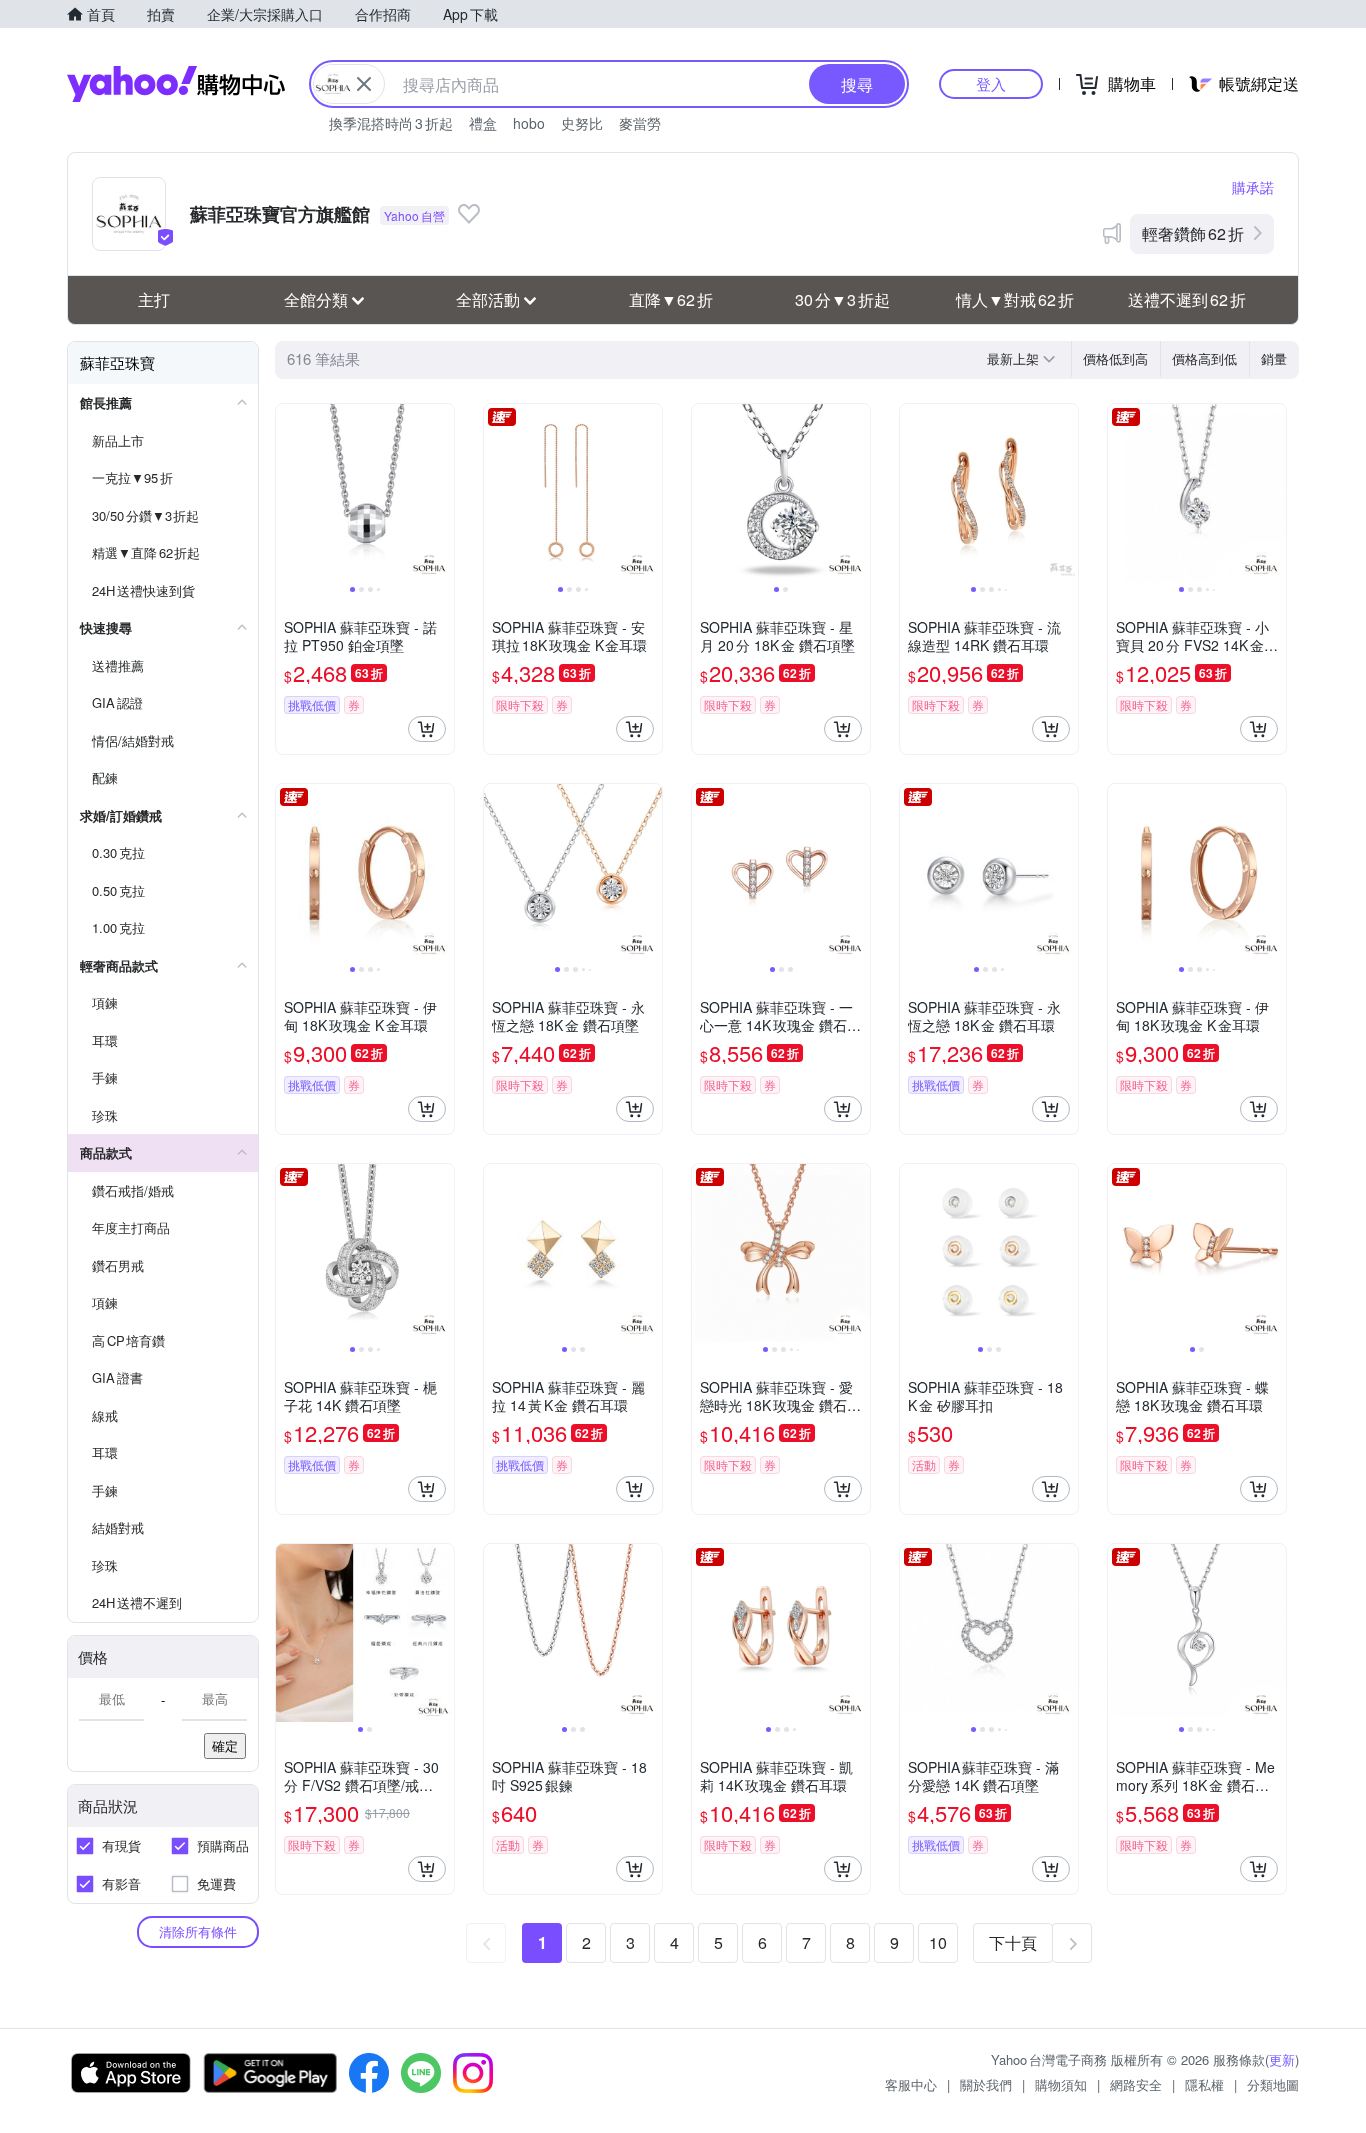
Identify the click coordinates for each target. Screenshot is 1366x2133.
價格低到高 (1115, 358)
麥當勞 (640, 123)
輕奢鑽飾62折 (1193, 233)
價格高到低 (1204, 358)
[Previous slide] (289, 493)
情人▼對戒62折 (1015, 299)
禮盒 (483, 123)
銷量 (1274, 358)
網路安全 (1136, 2084)
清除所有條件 (198, 1931)
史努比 (582, 123)
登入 (991, 83)
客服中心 (911, 2084)
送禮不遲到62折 (1187, 299)
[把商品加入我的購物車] (427, 729)
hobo (529, 123)
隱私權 (1204, 2084)
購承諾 (1253, 187)
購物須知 (1061, 2084)
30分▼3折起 (842, 299)
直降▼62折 (671, 299)
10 (938, 1942)
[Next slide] (441, 493)
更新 (1282, 2059)
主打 (154, 299)
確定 (225, 1745)
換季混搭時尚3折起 (391, 123)
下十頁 (1013, 1942)
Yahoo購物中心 (176, 84)
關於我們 (986, 2084)
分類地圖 (1273, 2084)
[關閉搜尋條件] (364, 84)
